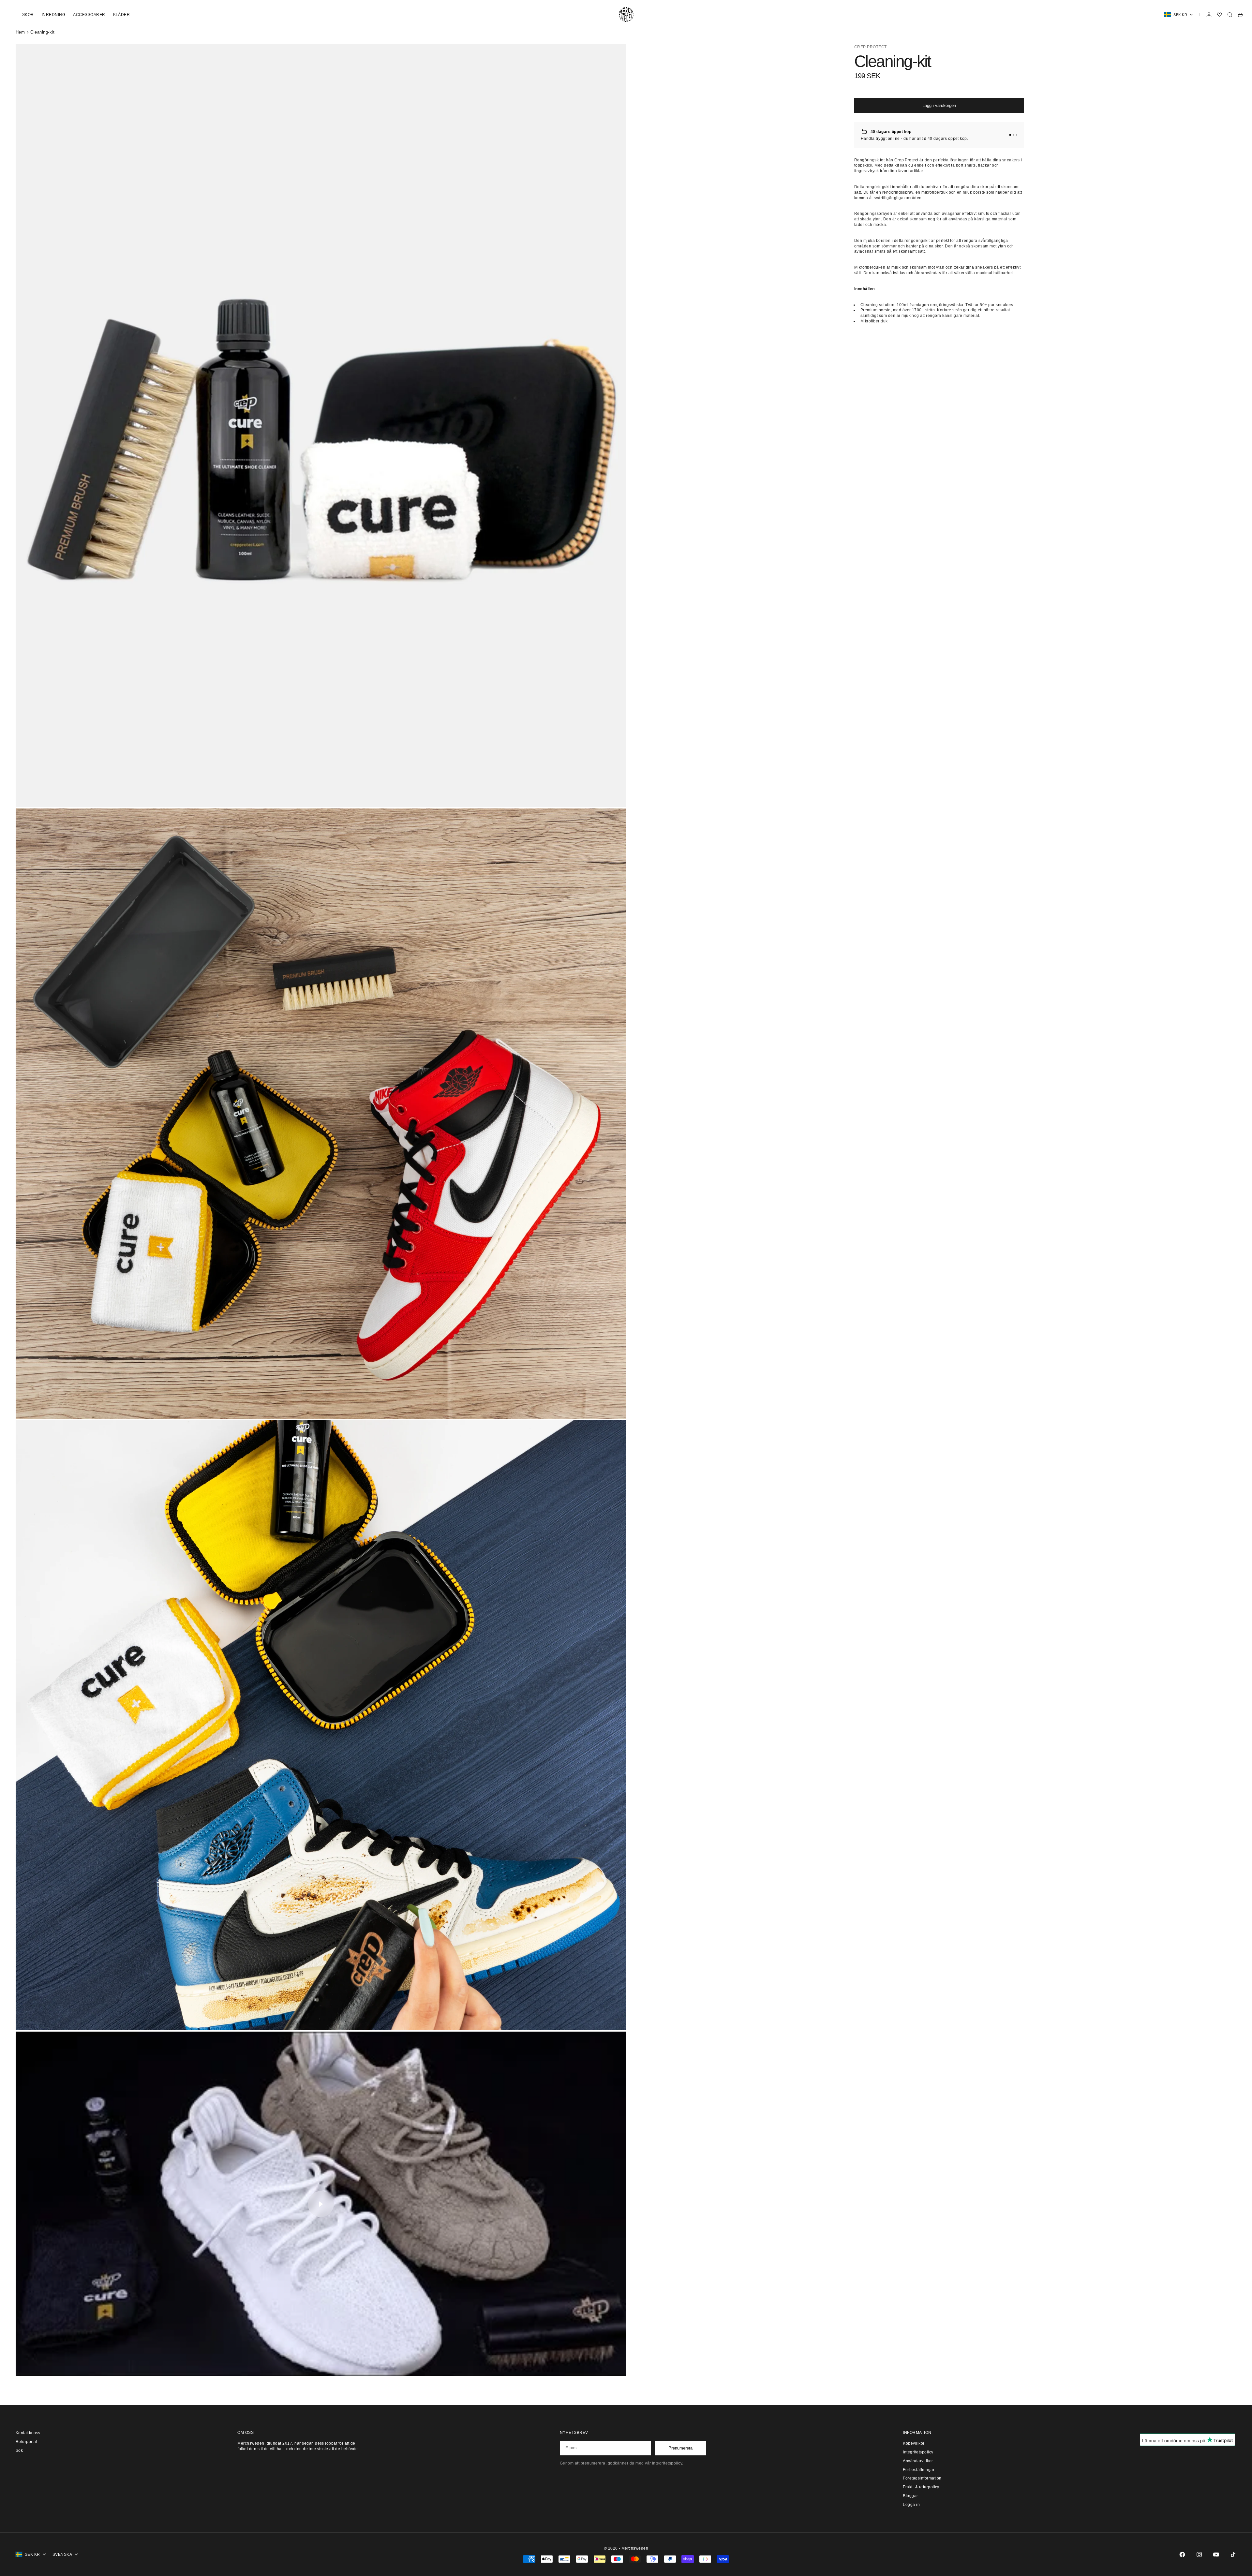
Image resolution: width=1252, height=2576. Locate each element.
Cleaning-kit (42, 32)
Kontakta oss (28, 2433)
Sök (19, 2450)
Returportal (26, 2442)
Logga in (911, 2505)
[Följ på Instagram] (1199, 2554)
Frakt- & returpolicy (921, 2487)
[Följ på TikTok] (1233, 2554)
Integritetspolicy (918, 2452)
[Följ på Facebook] (1182, 2554)
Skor (28, 15)
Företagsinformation (922, 2478)
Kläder (122, 15)
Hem (20, 32)
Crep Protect (871, 47)
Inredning (53, 15)
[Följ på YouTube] (1216, 2554)
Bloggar (910, 2496)
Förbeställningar (919, 2470)
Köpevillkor (914, 2443)
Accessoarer (89, 15)
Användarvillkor (918, 2461)
